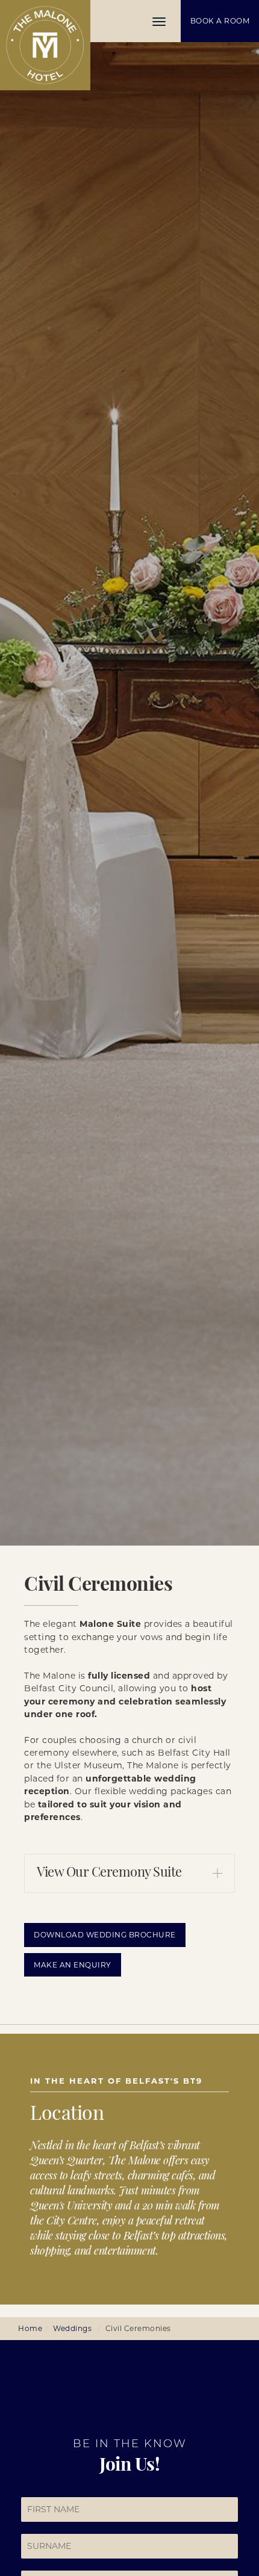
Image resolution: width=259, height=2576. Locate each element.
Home (30, 2328)
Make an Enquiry (73, 1965)
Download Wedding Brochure (105, 1935)
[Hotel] (45, 45)
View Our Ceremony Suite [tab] (109, 1873)
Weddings (72, 2328)
